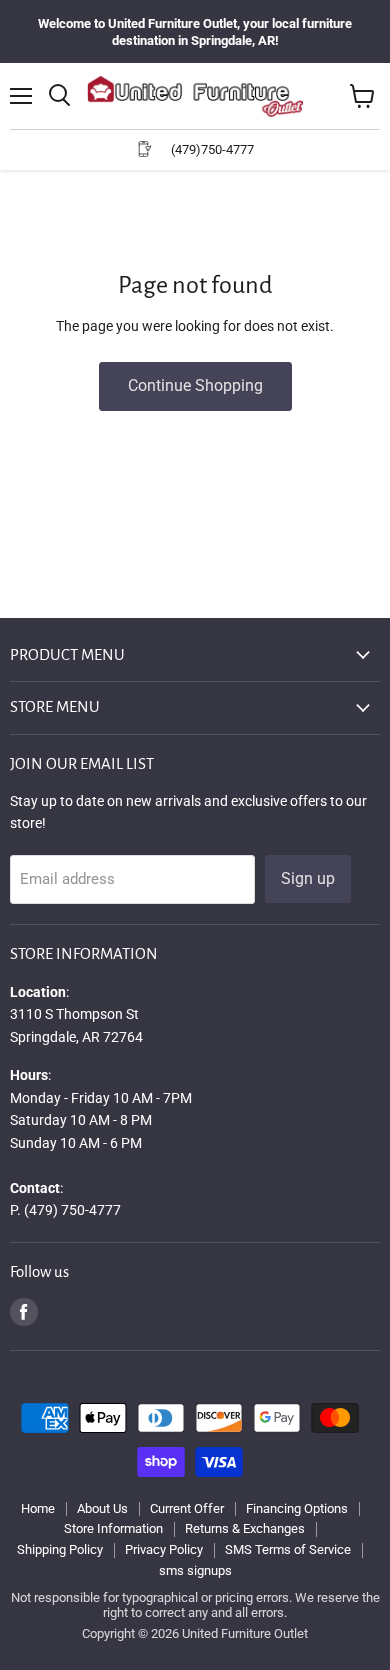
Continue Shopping (195, 385)
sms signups (195, 1570)
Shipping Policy (60, 1549)
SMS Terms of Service (288, 1549)
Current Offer (187, 1508)
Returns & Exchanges (245, 1528)
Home (38, 1508)
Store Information (113, 1528)
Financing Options (297, 1508)
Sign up (308, 878)
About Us (102, 1508)
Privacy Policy (164, 1549)
